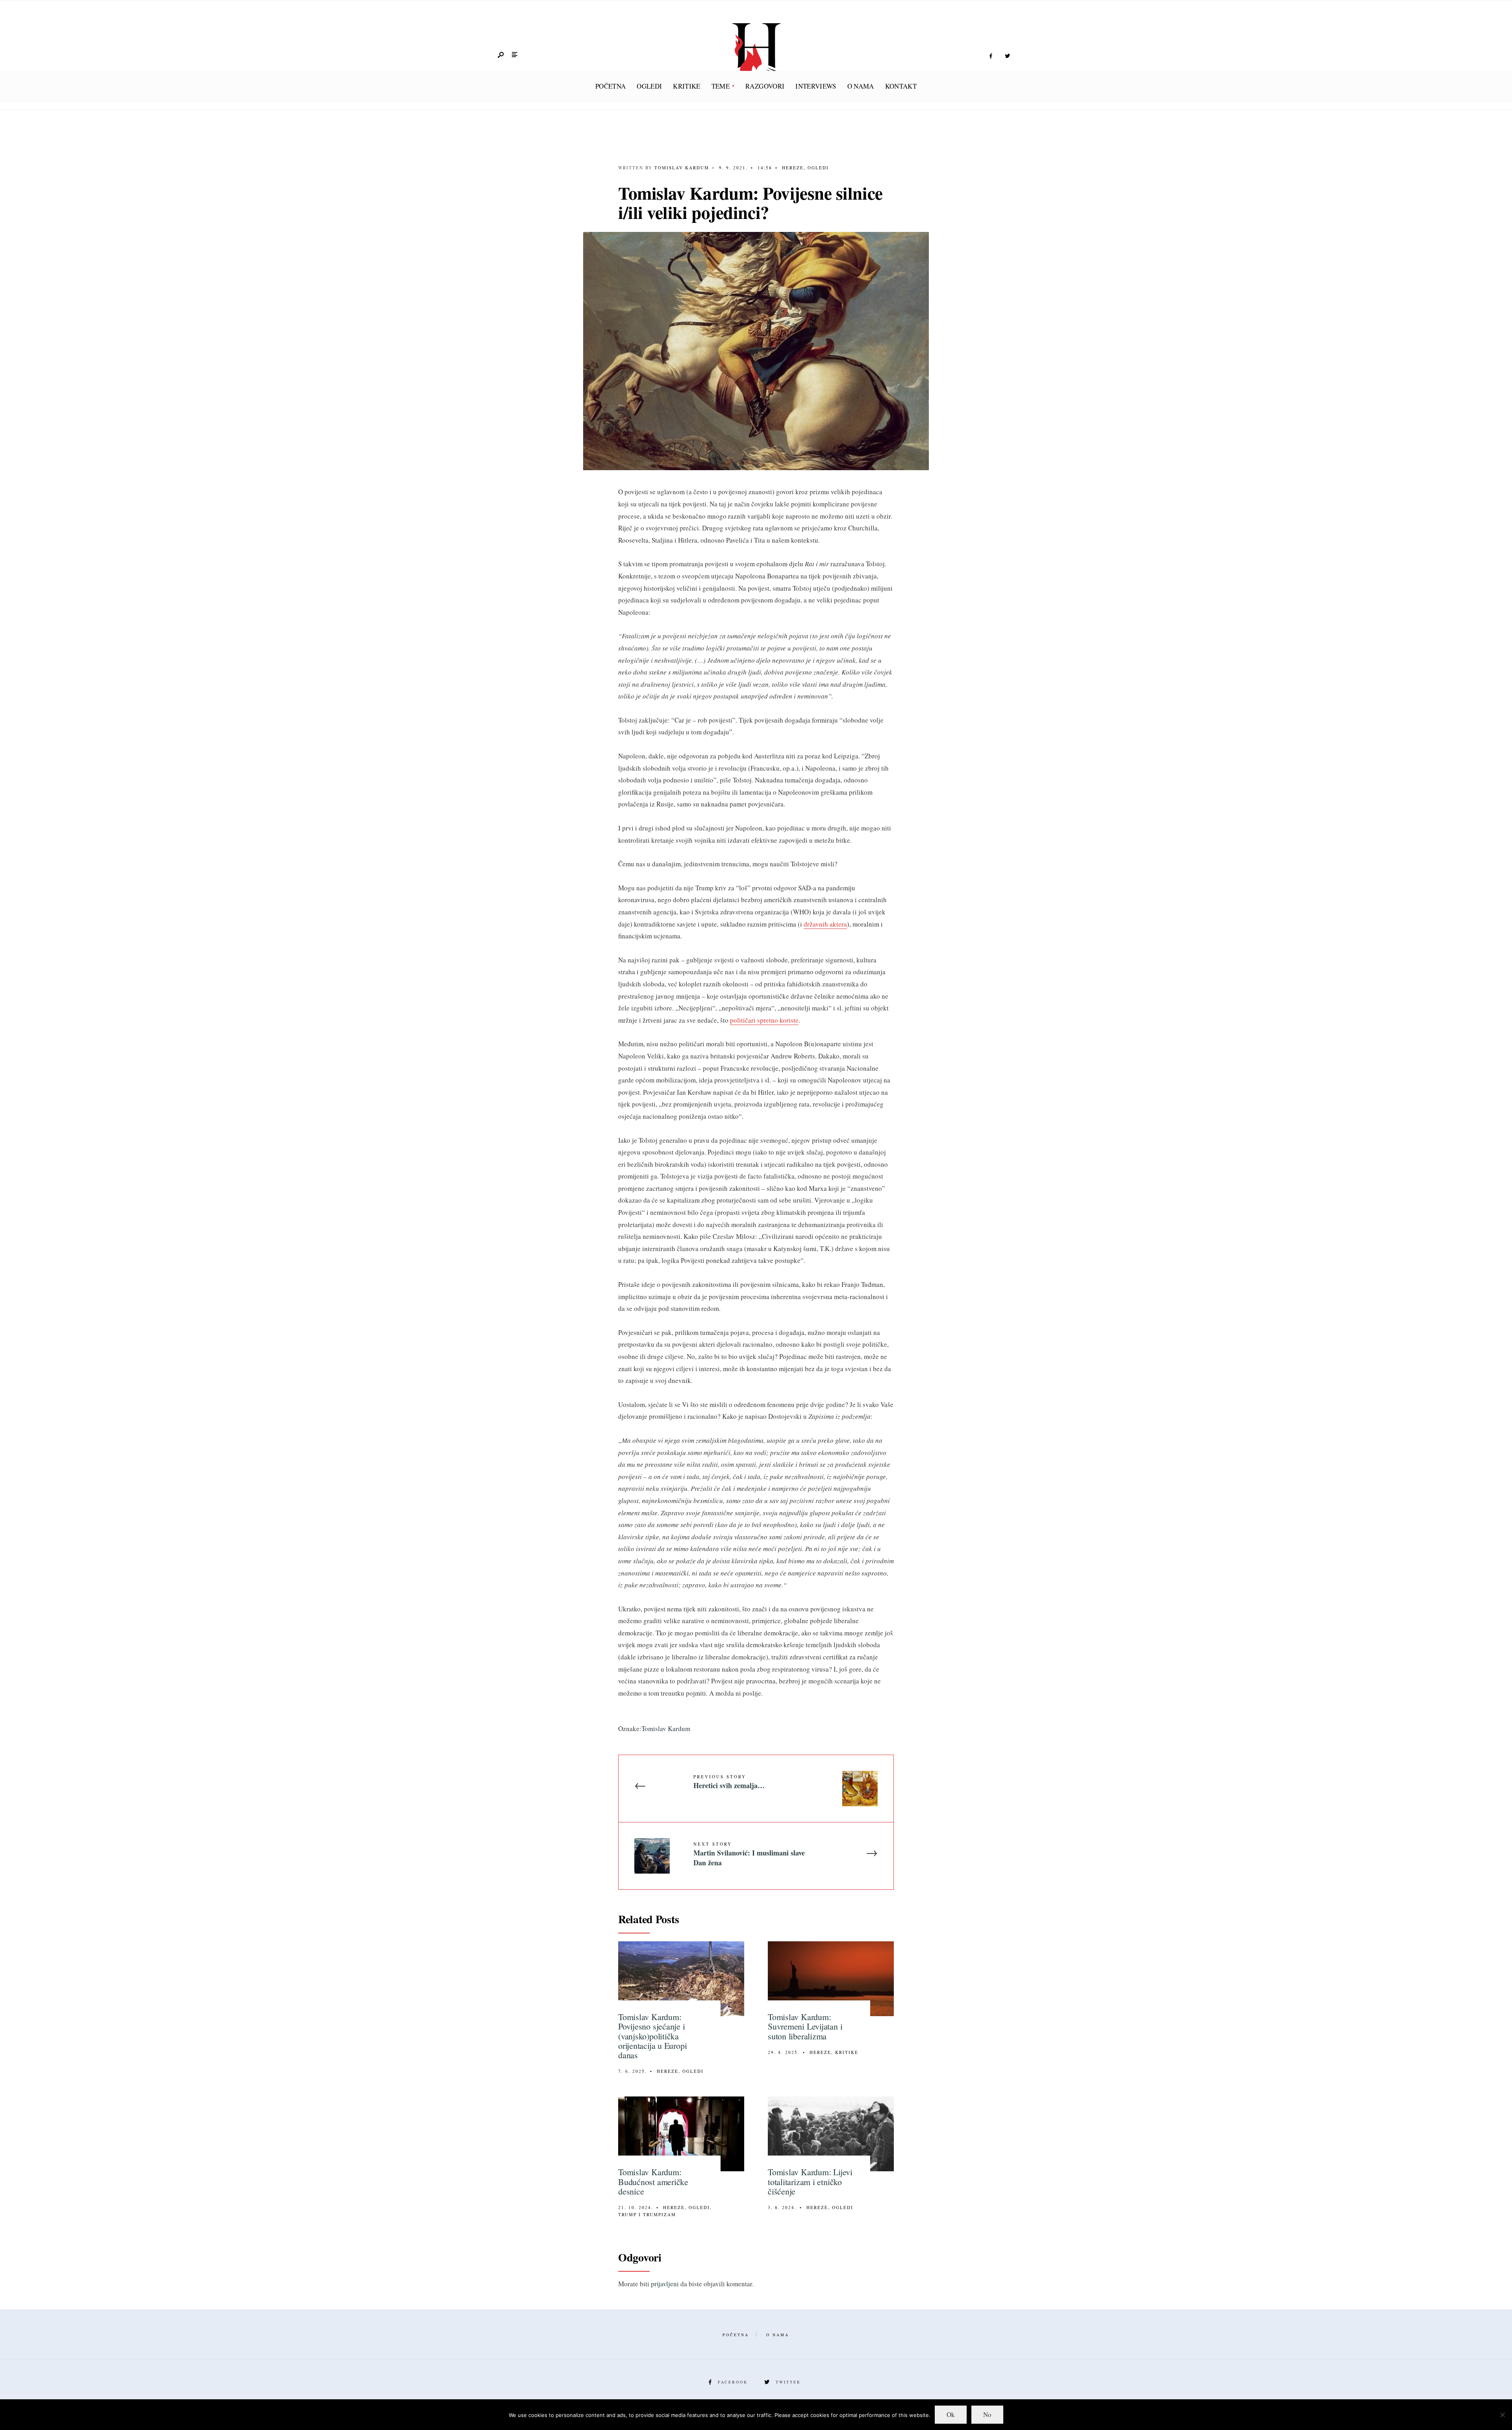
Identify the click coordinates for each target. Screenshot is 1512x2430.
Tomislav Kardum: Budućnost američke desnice (653, 2181)
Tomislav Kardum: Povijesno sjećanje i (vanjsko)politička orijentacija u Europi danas (652, 2036)
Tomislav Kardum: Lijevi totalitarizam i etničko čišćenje (810, 2181)
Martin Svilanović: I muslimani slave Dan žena (749, 1854)
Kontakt (901, 86)
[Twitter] (1007, 56)
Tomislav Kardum (682, 168)
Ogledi (649, 86)
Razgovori (765, 86)
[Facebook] (991, 56)
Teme (721, 86)
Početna (611, 86)
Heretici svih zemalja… (729, 1782)
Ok (951, 2414)
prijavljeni (665, 2284)
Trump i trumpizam (647, 2214)
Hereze (793, 168)
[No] (1502, 2415)
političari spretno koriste (764, 1020)
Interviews (816, 86)
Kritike (687, 86)
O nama (861, 86)
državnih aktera (825, 924)
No (987, 2414)
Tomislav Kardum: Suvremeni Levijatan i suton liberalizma (805, 2026)
